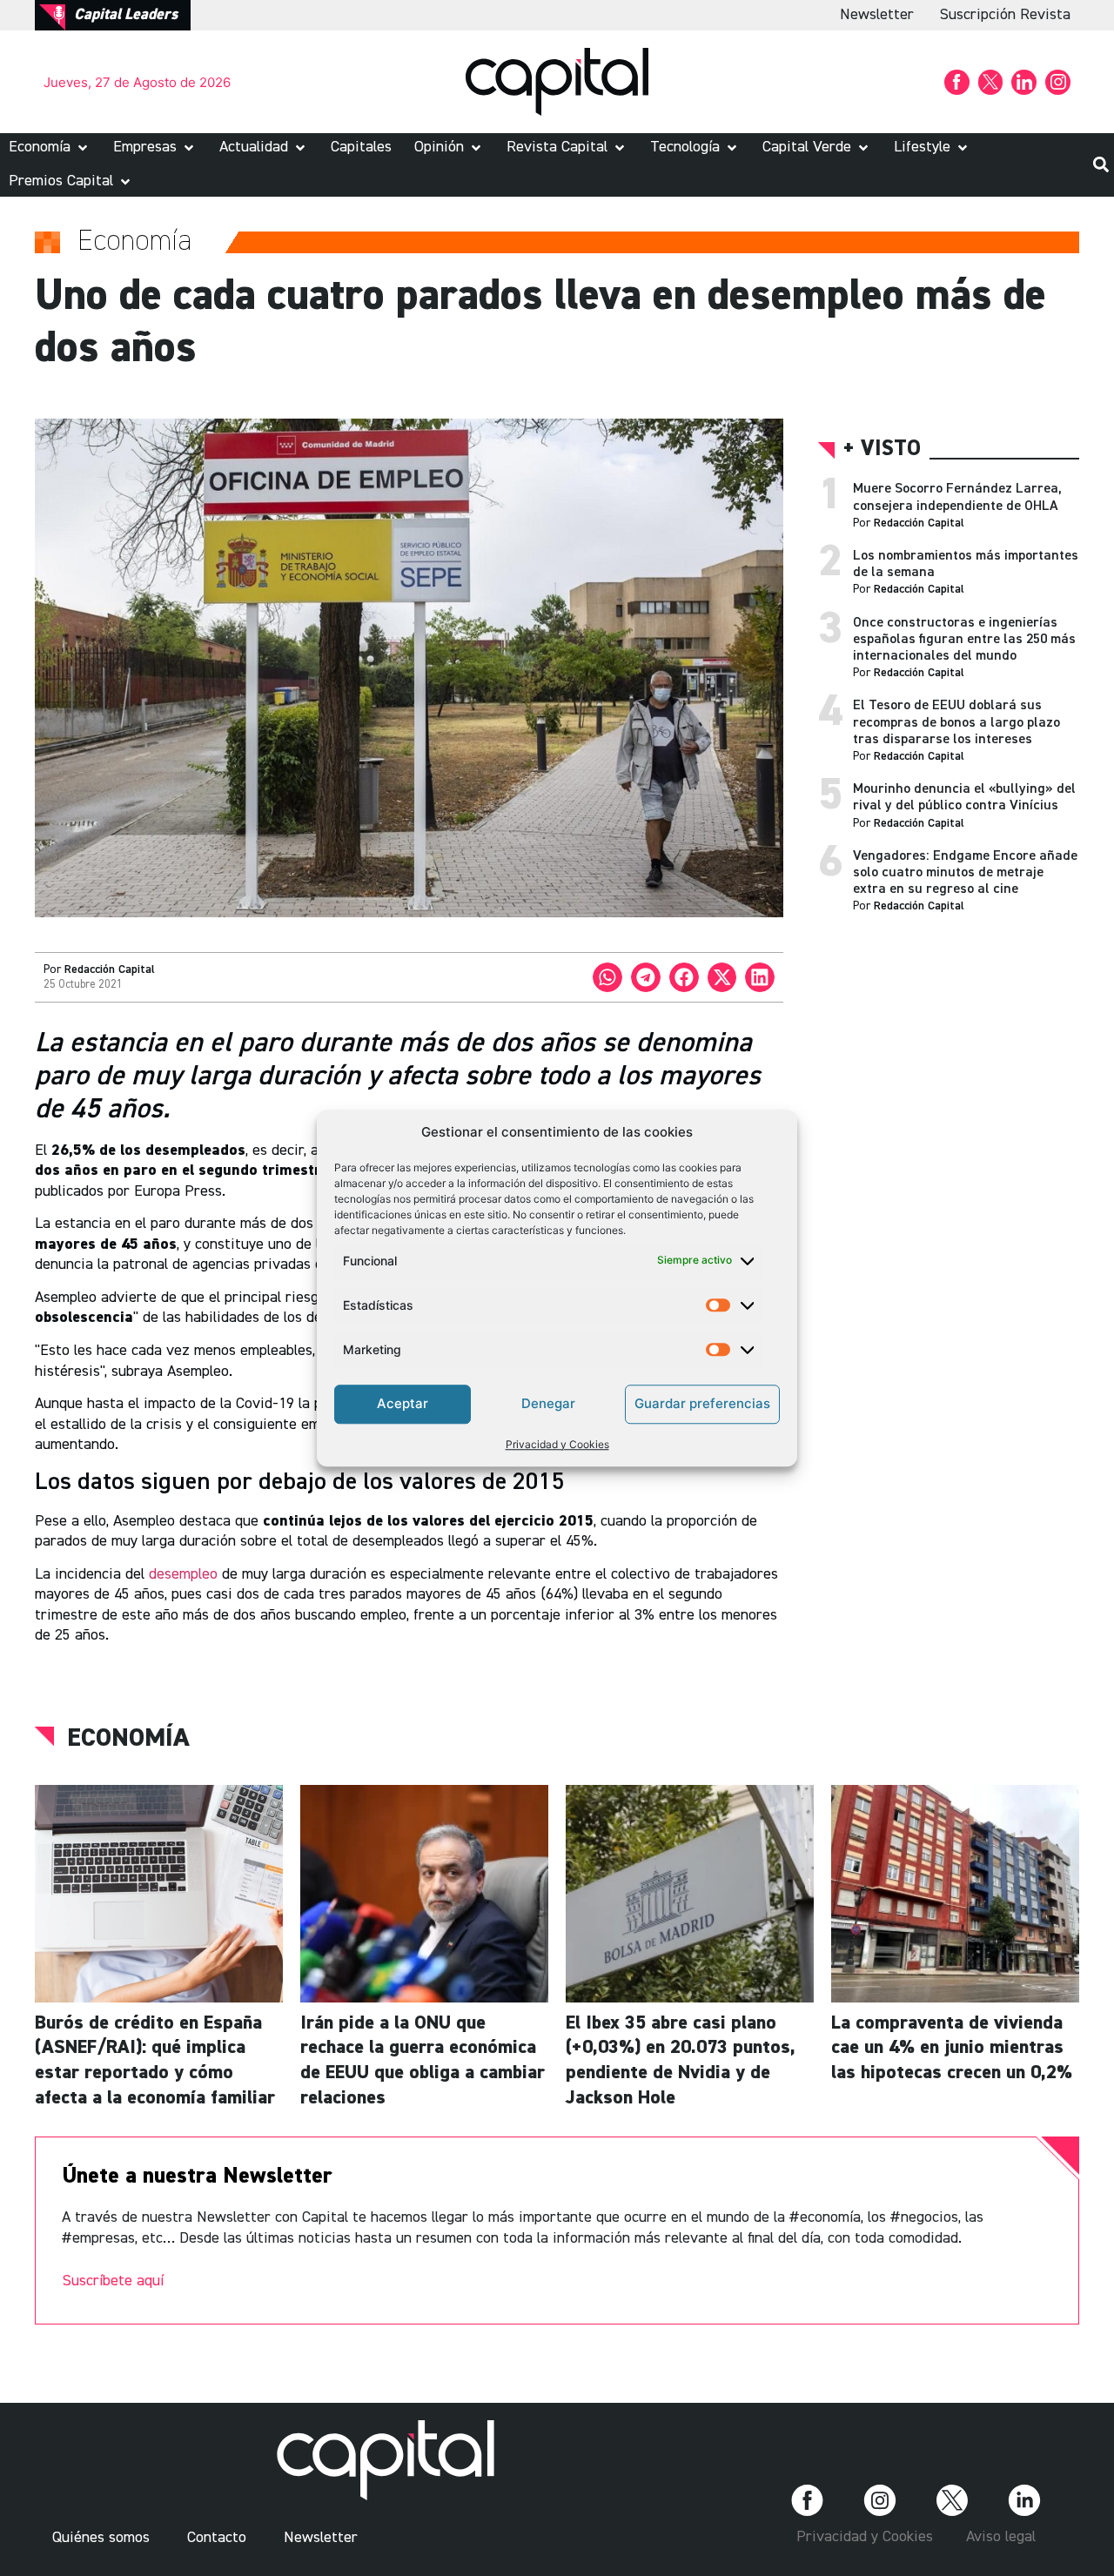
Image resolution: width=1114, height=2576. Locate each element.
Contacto (217, 2538)
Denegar (548, 1403)
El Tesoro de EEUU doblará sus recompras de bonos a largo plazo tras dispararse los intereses (956, 722)
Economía (128, 1739)
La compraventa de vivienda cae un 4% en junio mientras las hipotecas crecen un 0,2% (952, 2048)
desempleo (183, 1574)
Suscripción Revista (1005, 15)
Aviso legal (1001, 2537)
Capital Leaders (126, 15)
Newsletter (877, 15)
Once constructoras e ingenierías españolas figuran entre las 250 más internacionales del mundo (964, 640)
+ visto (882, 449)
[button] (50, 148)
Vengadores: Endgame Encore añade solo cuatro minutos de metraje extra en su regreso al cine (965, 873)
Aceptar (403, 1403)
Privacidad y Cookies (557, 1444)
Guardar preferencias (702, 1403)
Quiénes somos (101, 2538)
